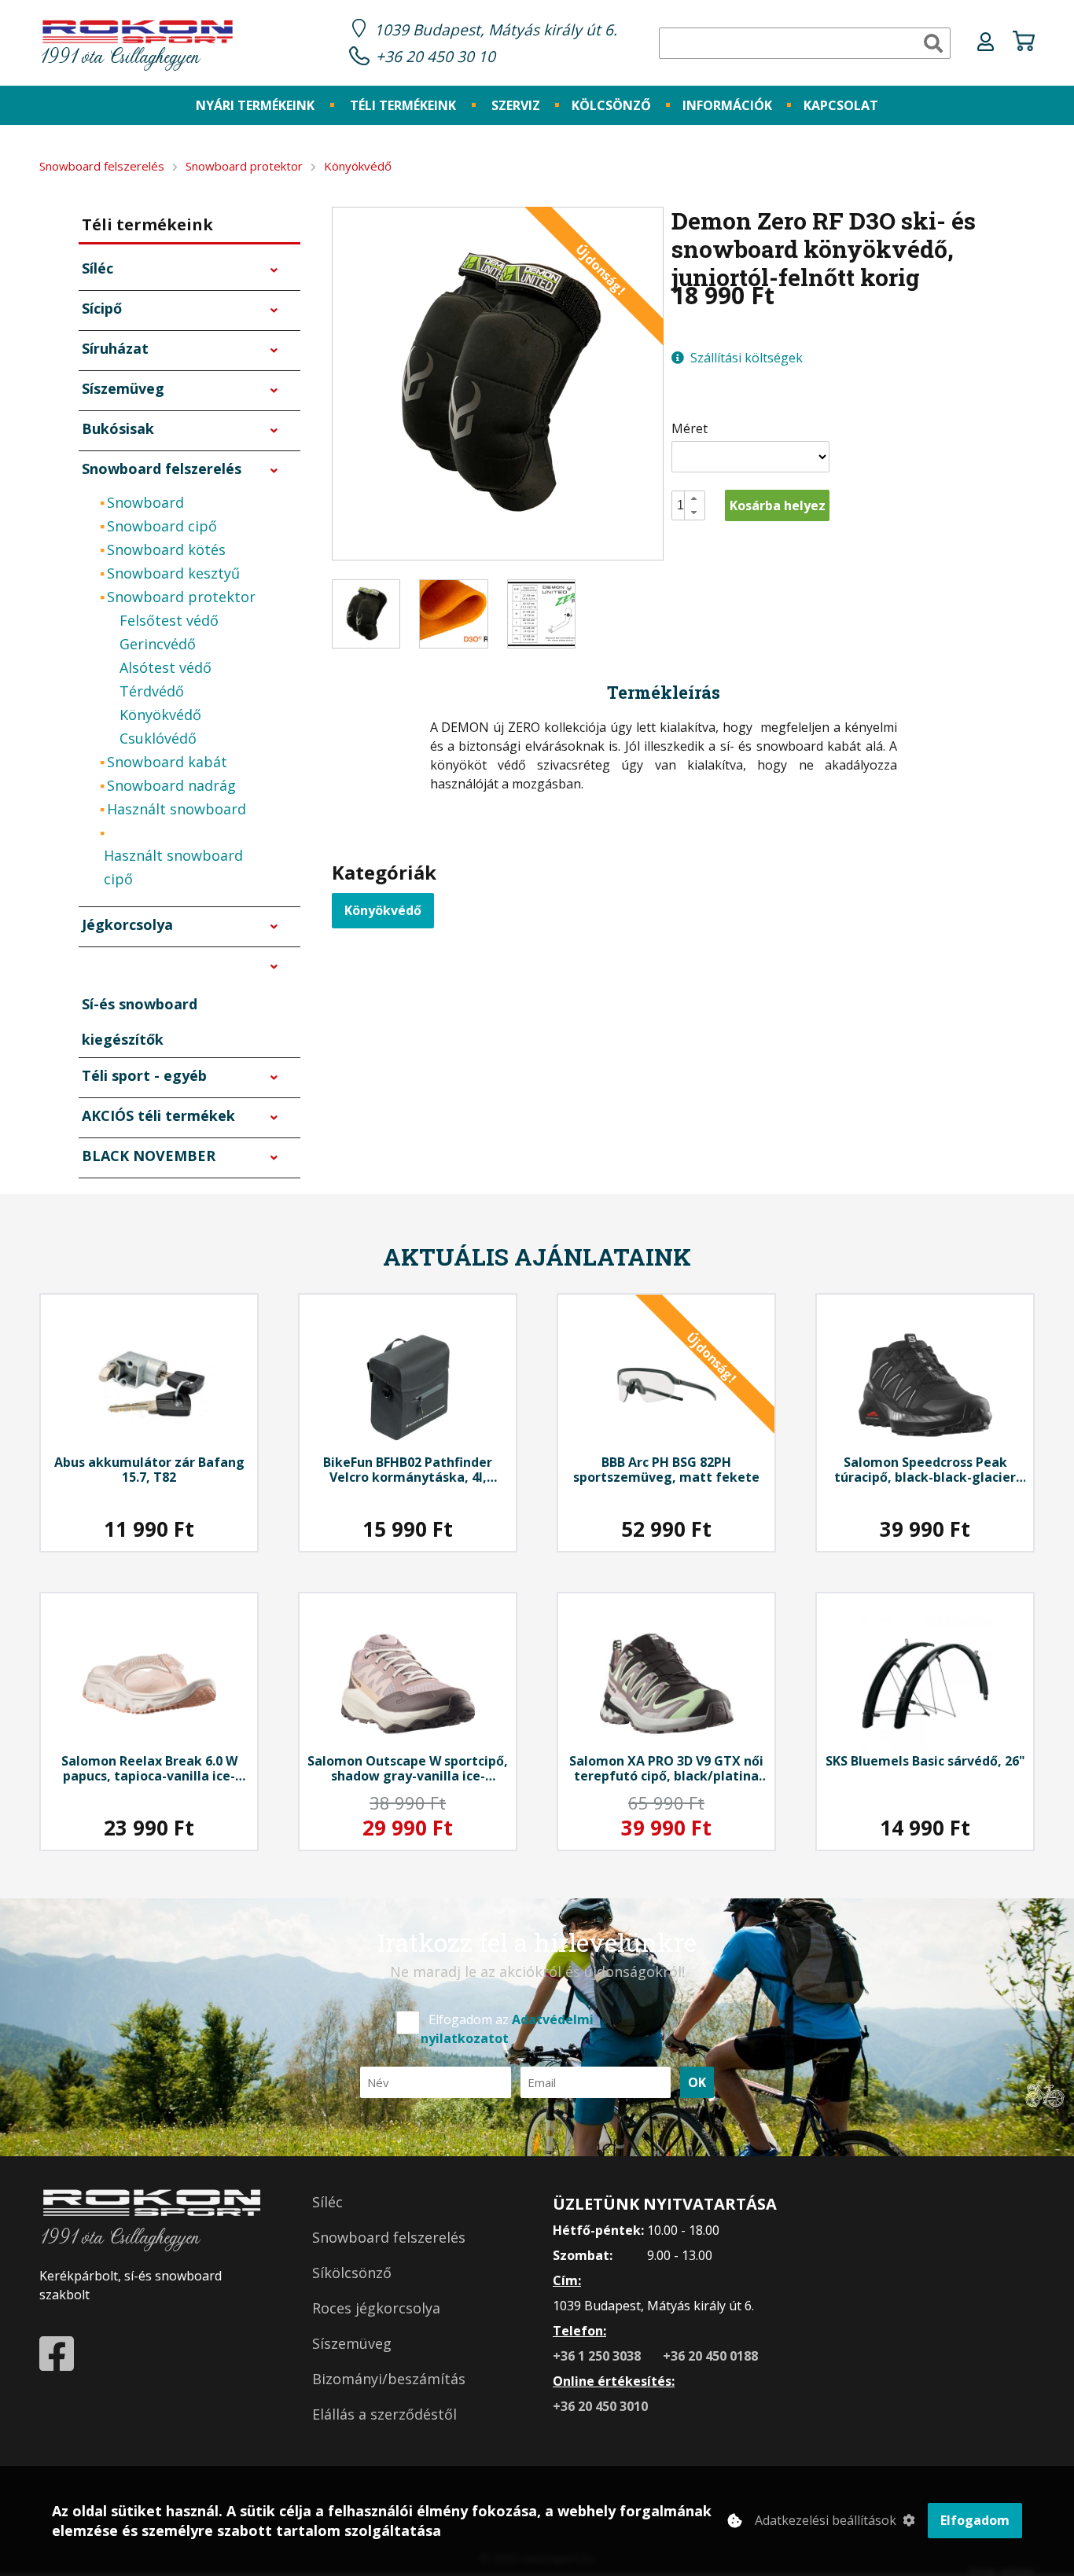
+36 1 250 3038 (598, 2356)
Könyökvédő (383, 910)
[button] (694, 498)
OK (697, 2082)
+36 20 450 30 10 (436, 56)
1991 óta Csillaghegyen (120, 59)
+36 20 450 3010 (600, 2406)
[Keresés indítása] (933, 43)
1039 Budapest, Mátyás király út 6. (496, 29)
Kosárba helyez (778, 505)
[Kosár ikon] (1024, 43)
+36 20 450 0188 (710, 2356)
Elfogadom (975, 2520)
